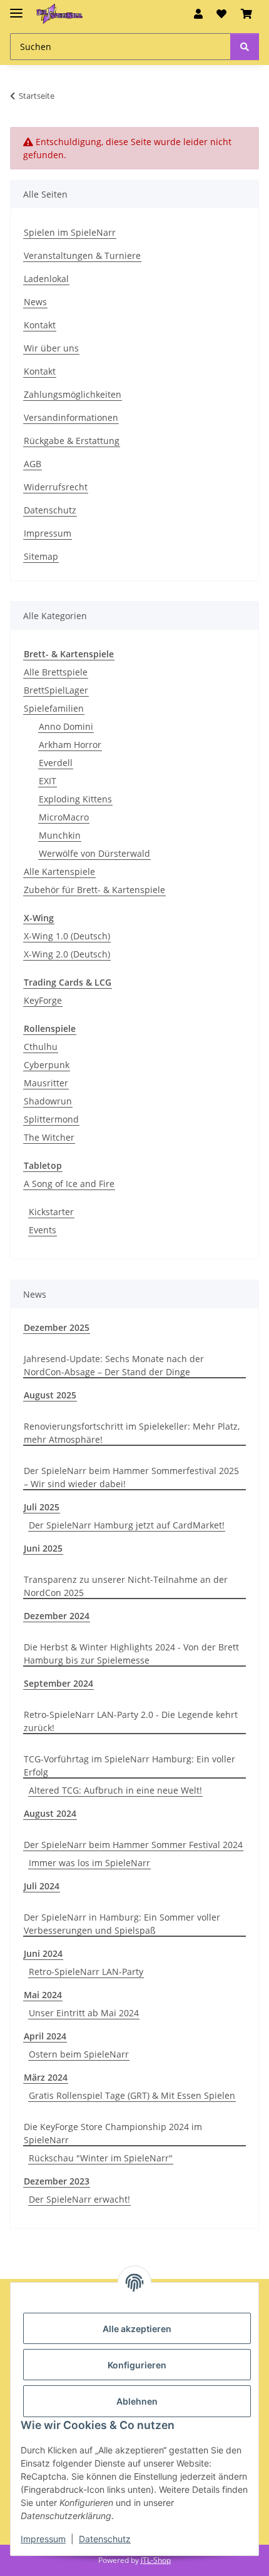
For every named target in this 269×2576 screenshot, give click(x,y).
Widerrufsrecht (56, 487)
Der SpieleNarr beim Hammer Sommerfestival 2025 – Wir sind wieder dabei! (131, 1477)
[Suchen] (245, 47)
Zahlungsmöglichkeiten (73, 394)
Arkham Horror (70, 745)
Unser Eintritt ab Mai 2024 (84, 2013)
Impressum (43, 2539)
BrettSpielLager (56, 690)
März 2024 (46, 2077)
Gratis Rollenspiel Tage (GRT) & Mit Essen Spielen (132, 2095)
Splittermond (51, 1119)
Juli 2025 (42, 1507)
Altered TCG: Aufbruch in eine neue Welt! (115, 1790)
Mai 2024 (43, 1995)
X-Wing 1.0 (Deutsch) (67, 936)
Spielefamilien (54, 708)
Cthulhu (41, 1047)
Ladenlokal (46, 279)
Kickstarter (51, 1212)
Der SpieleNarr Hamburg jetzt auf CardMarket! (127, 1525)
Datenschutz (105, 2539)
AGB (33, 464)
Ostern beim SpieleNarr (79, 2054)
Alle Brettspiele (56, 672)
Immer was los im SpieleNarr (89, 1863)
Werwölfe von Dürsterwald (94, 853)
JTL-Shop (156, 2560)
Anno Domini (66, 726)
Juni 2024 (43, 1953)
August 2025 (50, 1395)
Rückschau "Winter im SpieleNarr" (101, 2158)
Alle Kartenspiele (59, 871)
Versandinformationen (71, 417)
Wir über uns (51, 348)
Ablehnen (137, 2401)
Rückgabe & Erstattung (72, 441)
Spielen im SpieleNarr (70, 232)
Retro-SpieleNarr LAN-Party (86, 1972)
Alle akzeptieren (137, 2329)
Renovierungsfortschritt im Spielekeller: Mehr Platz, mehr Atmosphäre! (132, 1433)
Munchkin (60, 835)
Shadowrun (48, 1101)
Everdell (56, 763)
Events (43, 1230)
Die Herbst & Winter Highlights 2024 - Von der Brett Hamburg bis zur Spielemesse (131, 1654)
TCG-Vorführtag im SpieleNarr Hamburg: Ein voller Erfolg (129, 1765)
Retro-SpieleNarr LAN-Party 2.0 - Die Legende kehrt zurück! (131, 1721)
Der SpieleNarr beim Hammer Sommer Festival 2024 (133, 1845)
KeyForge (43, 1000)
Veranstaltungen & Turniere (82, 255)
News (35, 302)
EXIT (48, 781)
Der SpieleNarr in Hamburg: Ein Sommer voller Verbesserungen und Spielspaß (122, 1924)
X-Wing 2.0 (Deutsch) (67, 954)
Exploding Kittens (75, 799)
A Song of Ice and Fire (69, 1184)
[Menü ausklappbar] (16, 8)
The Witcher (49, 1137)
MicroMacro (64, 817)
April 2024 (45, 2036)
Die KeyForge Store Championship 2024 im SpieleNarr (113, 2133)
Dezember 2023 (57, 2181)
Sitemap (41, 556)
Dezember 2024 (57, 1616)
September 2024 (58, 1683)
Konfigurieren (137, 2365)
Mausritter (46, 1083)
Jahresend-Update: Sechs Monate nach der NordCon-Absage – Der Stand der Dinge (114, 1365)
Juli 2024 (42, 1886)
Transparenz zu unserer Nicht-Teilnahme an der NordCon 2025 (126, 1586)
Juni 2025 (43, 1548)
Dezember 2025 (57, 1327)
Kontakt (40, 325)
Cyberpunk (47, 1065)
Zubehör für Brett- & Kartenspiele (94, 890)
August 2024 (50, 1813)
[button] (198, 14)
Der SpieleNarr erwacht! (79, 2199)
